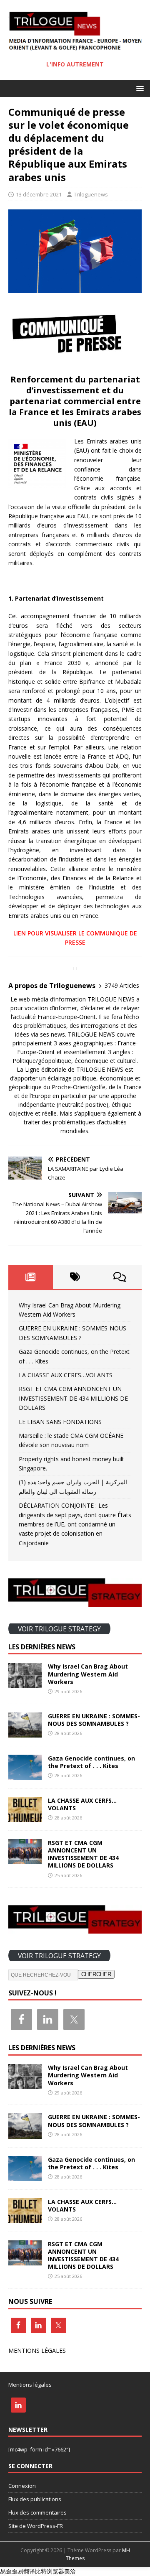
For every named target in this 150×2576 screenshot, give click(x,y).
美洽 (70, 2571)
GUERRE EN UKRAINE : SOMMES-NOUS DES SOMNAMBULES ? (94, 1720)
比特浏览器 (50, 2571)
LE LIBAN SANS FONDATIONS (60, 1422)
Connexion (22, 2486)
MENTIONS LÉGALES (37, 2351)
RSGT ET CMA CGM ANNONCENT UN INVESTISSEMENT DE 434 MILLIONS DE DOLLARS (73, 1398)
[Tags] (75, 1277)
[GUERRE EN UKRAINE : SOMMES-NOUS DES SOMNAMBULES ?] (25, 1732)
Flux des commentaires (37, 2512)
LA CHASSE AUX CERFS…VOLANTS (66, 1375)
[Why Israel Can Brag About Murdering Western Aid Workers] (25, 1683)
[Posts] (31, 1277)
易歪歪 (9, 2571)
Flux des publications (35, 2499)
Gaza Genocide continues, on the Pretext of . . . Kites (91, 1762)
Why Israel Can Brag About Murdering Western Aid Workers (88, 1674)
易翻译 (26, 2571)
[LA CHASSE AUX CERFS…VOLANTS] (25, 1817)
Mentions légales (30, 2385)
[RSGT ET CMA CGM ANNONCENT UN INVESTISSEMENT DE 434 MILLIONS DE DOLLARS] (25, 1859)
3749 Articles (122, 985)
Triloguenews (91, 194)
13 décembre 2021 (39, 194)
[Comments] (119, 1277)
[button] (139, 88)
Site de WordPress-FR (36, 2526)
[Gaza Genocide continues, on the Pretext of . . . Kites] (25, 1775)
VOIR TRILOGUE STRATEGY (59, 1628)
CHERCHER (96, 1974)
